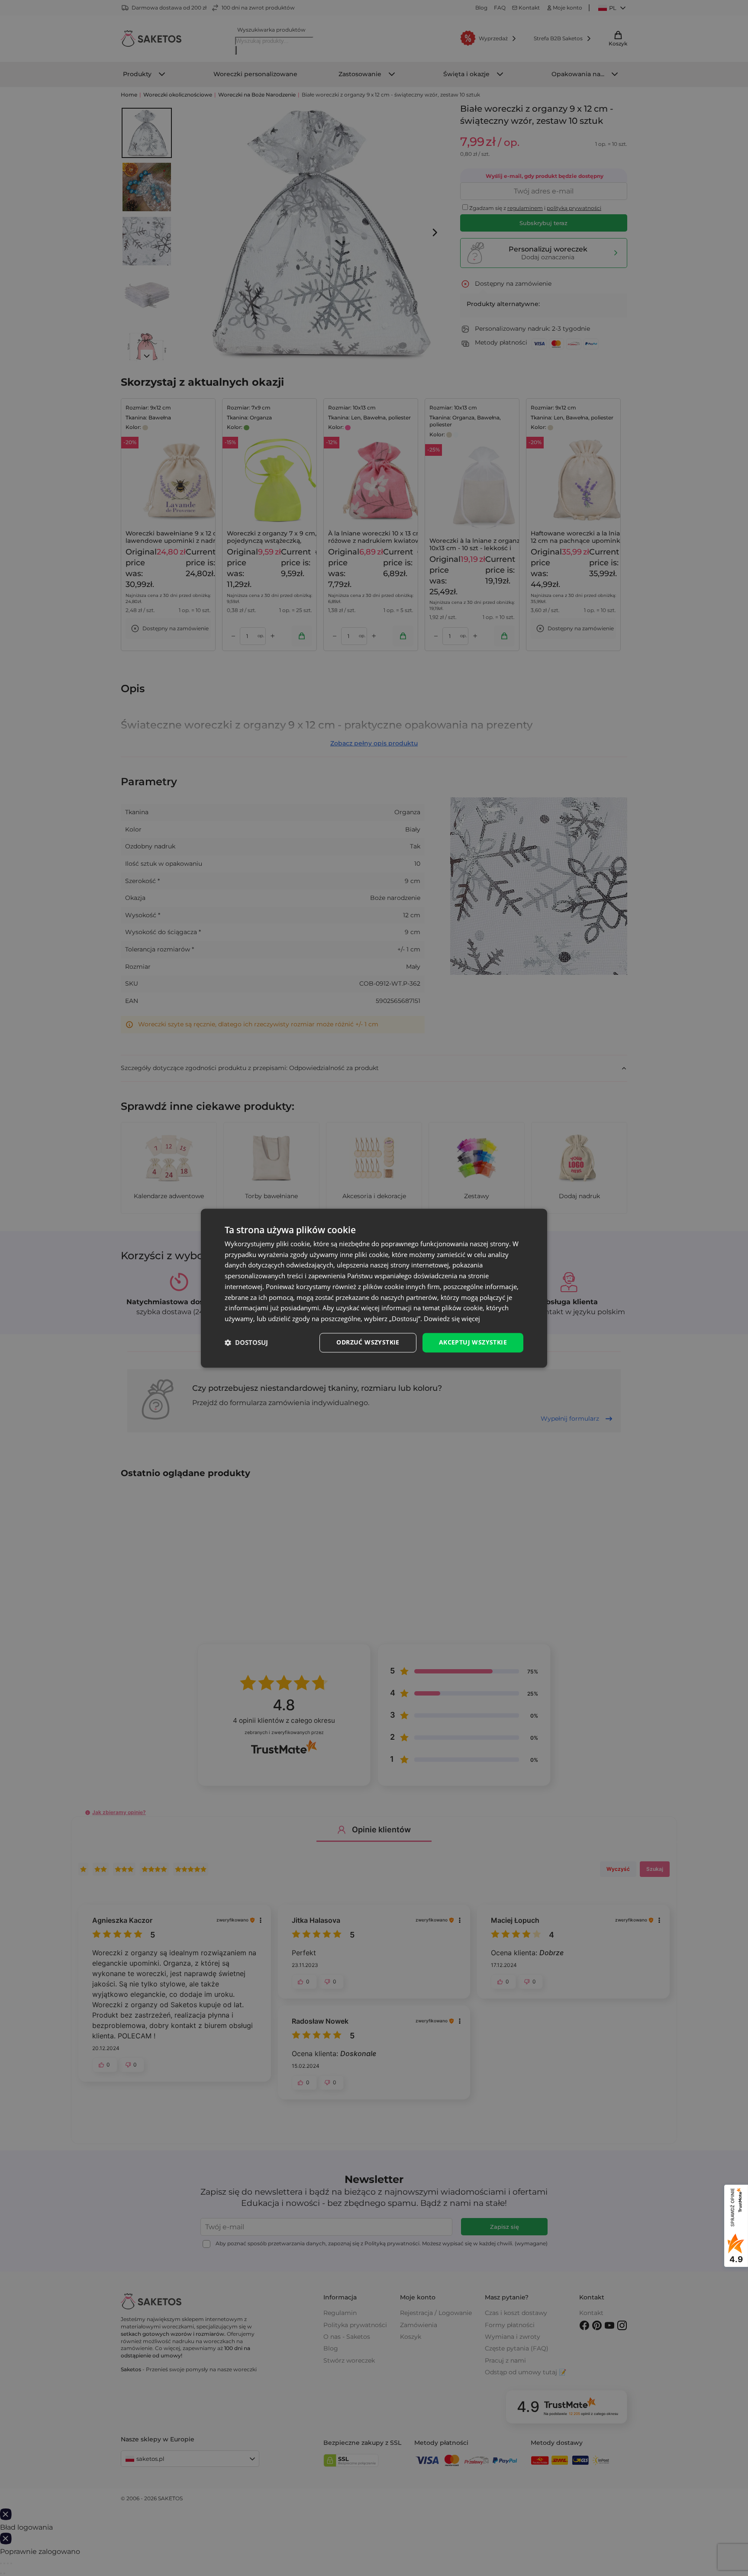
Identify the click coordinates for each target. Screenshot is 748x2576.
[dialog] (374, 1288)
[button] (246, 1343)
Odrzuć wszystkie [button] (368, 1342)
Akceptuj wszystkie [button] (473, 1342)
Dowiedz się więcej (452, 1319)
